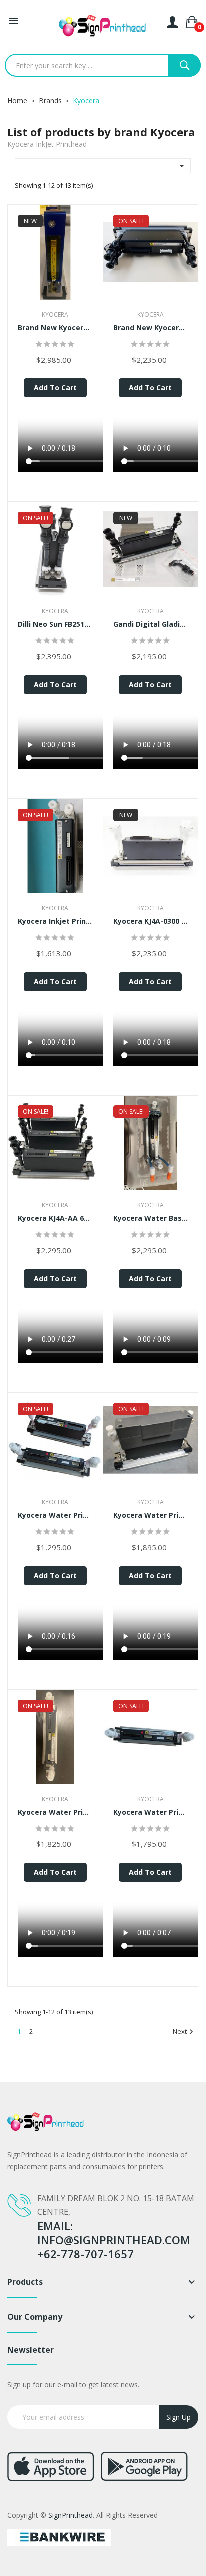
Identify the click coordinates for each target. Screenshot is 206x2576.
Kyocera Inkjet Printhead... (55, 921)
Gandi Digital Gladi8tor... (151, 624)
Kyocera (55, 314)
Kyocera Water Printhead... (55, 1515)
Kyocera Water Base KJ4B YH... (151, 1218)
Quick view (55, 255)
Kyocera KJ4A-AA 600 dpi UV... (55, 1218)
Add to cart (55, 388)
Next (184, 2032)
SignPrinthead (71, 2515)
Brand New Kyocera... (55, 327)
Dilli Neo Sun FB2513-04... (55, 624)
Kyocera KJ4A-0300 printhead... (151, 921)
